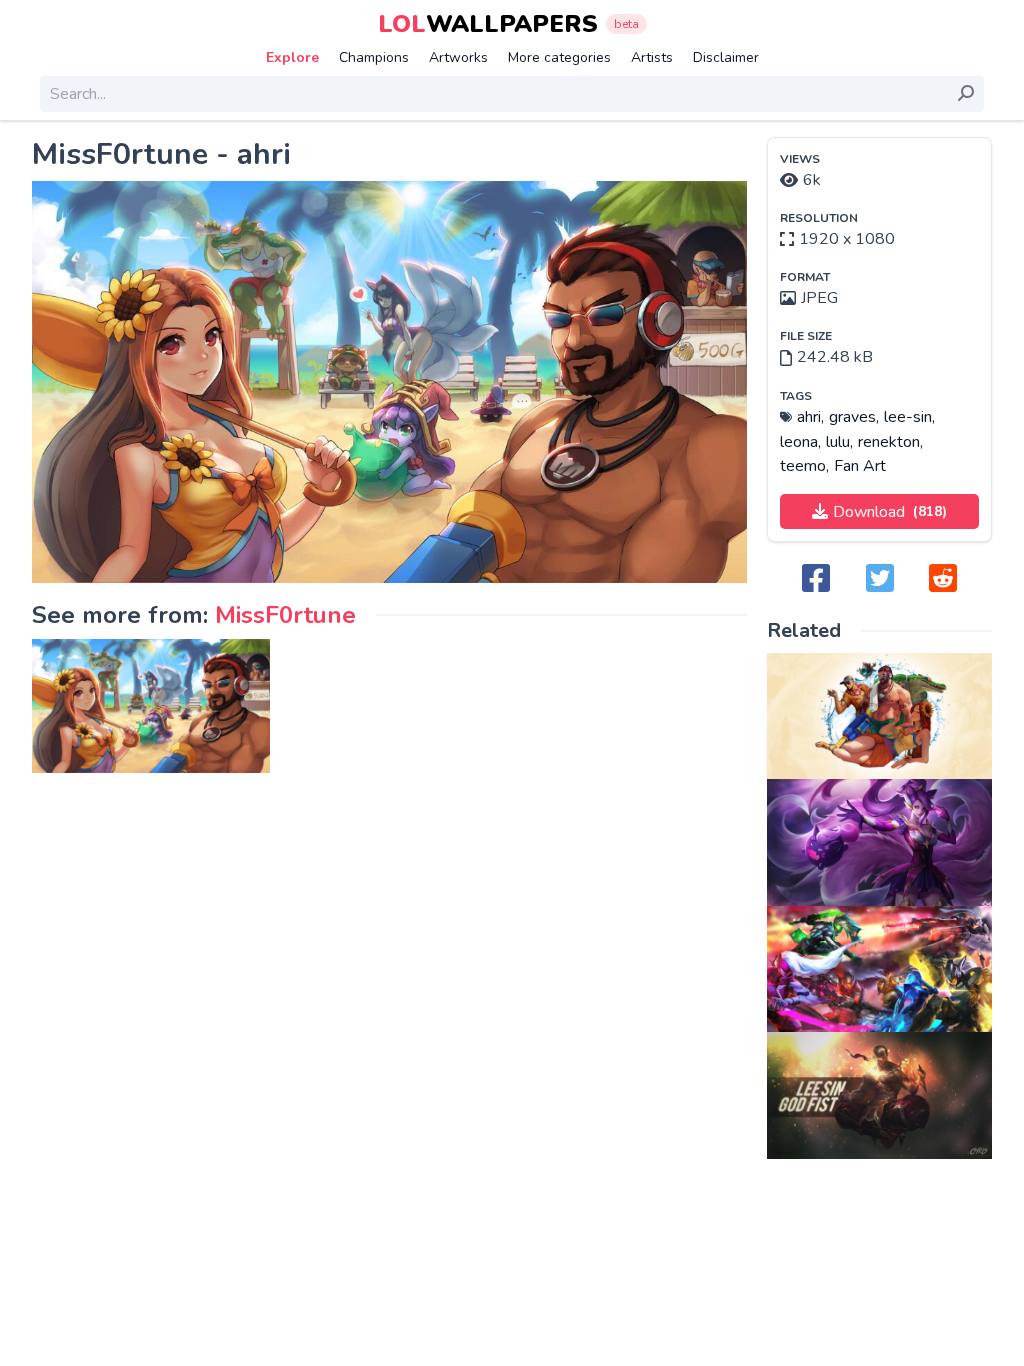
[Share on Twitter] (880, 579)
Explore (292, 57)
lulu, (839, 442)
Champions (374, 57)
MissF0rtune (285, 615)
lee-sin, (909, 417)
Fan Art (860, 466)
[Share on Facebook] (816, 579)
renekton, (890, 442)
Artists (652, 57)
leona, (800, 442)
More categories (559, 57)
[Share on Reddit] (943, 579)
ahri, (810, 417)
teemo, (804, 466)
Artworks (458, 57)
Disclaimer (726, 57)
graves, (854, 417)
